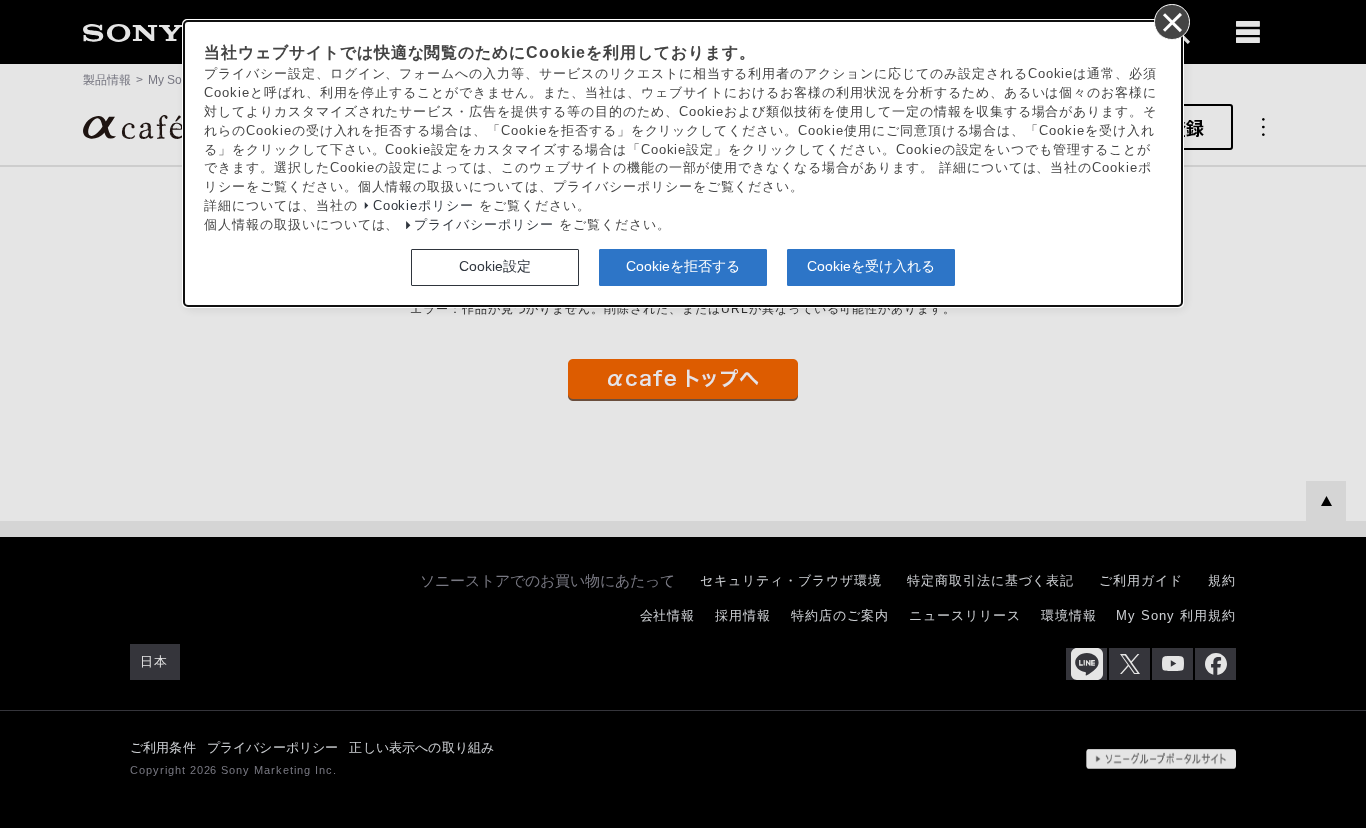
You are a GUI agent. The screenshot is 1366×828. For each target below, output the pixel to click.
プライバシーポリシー (484, 225)
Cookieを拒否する (683, 266)
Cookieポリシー (424, 206)
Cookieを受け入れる (871, 266)
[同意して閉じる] (1171, 21)
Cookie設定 (495, 266)
